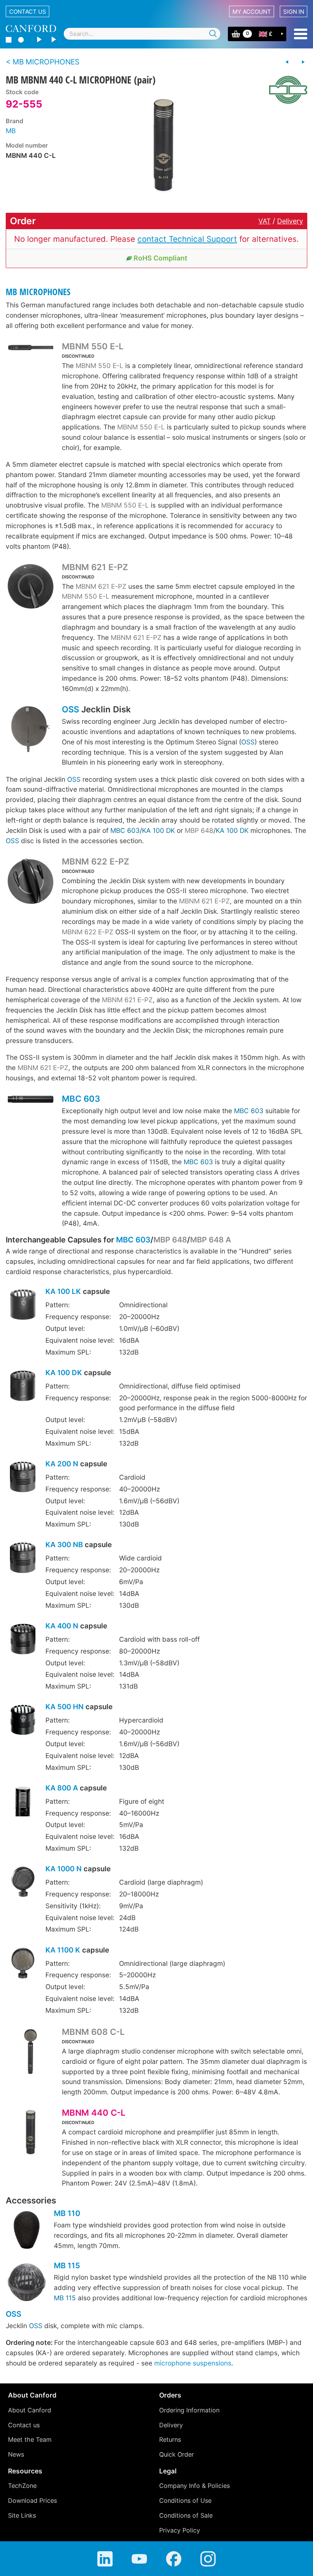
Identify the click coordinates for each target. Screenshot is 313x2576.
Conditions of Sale (186, 2515)
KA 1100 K (63, 1950)
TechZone (22, 2486)
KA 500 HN (65, 1707)
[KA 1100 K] (23, 1964)
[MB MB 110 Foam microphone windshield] (303, 62)
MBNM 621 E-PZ (95, 567)
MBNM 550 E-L (93, 346)
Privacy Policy (180, 2530)
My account (252, 12)
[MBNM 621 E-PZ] (31, 587)
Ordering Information (189, 2410)
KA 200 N (62, 1464)
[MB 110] (27, 2231)
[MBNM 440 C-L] (31, 2133)
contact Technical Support (187, 239)
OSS (70, 709)
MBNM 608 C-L (93, 2032)
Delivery (290, 221)
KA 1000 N (64, 1869)
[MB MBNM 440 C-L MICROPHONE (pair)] (163, 146)
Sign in (294, 12)
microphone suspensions (193, 2363)
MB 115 (67, 2266)
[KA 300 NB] (23, 1559)
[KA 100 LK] (23, 1306)
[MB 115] (27, 2283)
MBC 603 (125, 830)
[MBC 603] (31, 1102)
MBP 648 (199, 830)
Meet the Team (30, 2439)
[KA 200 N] (23, 1478)
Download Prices (32, 2500)
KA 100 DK (158, 830)
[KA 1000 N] (23, 1883)
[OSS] (31, 730)
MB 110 (67, 2213)
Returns (170, 2439)
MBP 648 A (211, 1240)
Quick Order (177, 2454)
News (16, 2454)
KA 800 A (62, 1788)
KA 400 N (62, 1626)
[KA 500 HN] (23, 1721)
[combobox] (142, 34)
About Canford (30, 2410)
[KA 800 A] (23, 1802)
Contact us (28, 12)
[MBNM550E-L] (31, 350)
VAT (265, 221)
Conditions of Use (185, 2500)
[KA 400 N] (23, 1640)
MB (11, 131)
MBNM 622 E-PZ (95, 861)
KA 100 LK (63, 1291)
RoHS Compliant (161, 258)
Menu (301, 34)
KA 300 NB (64, 1545)
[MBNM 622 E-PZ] (31, 882)
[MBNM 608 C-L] (31, 2053)
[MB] (285, 90)
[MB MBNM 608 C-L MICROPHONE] (287, 62)
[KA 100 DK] (23, 1387)
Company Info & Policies (194, 2486)
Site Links (22, 2515)
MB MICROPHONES (38, 292)
